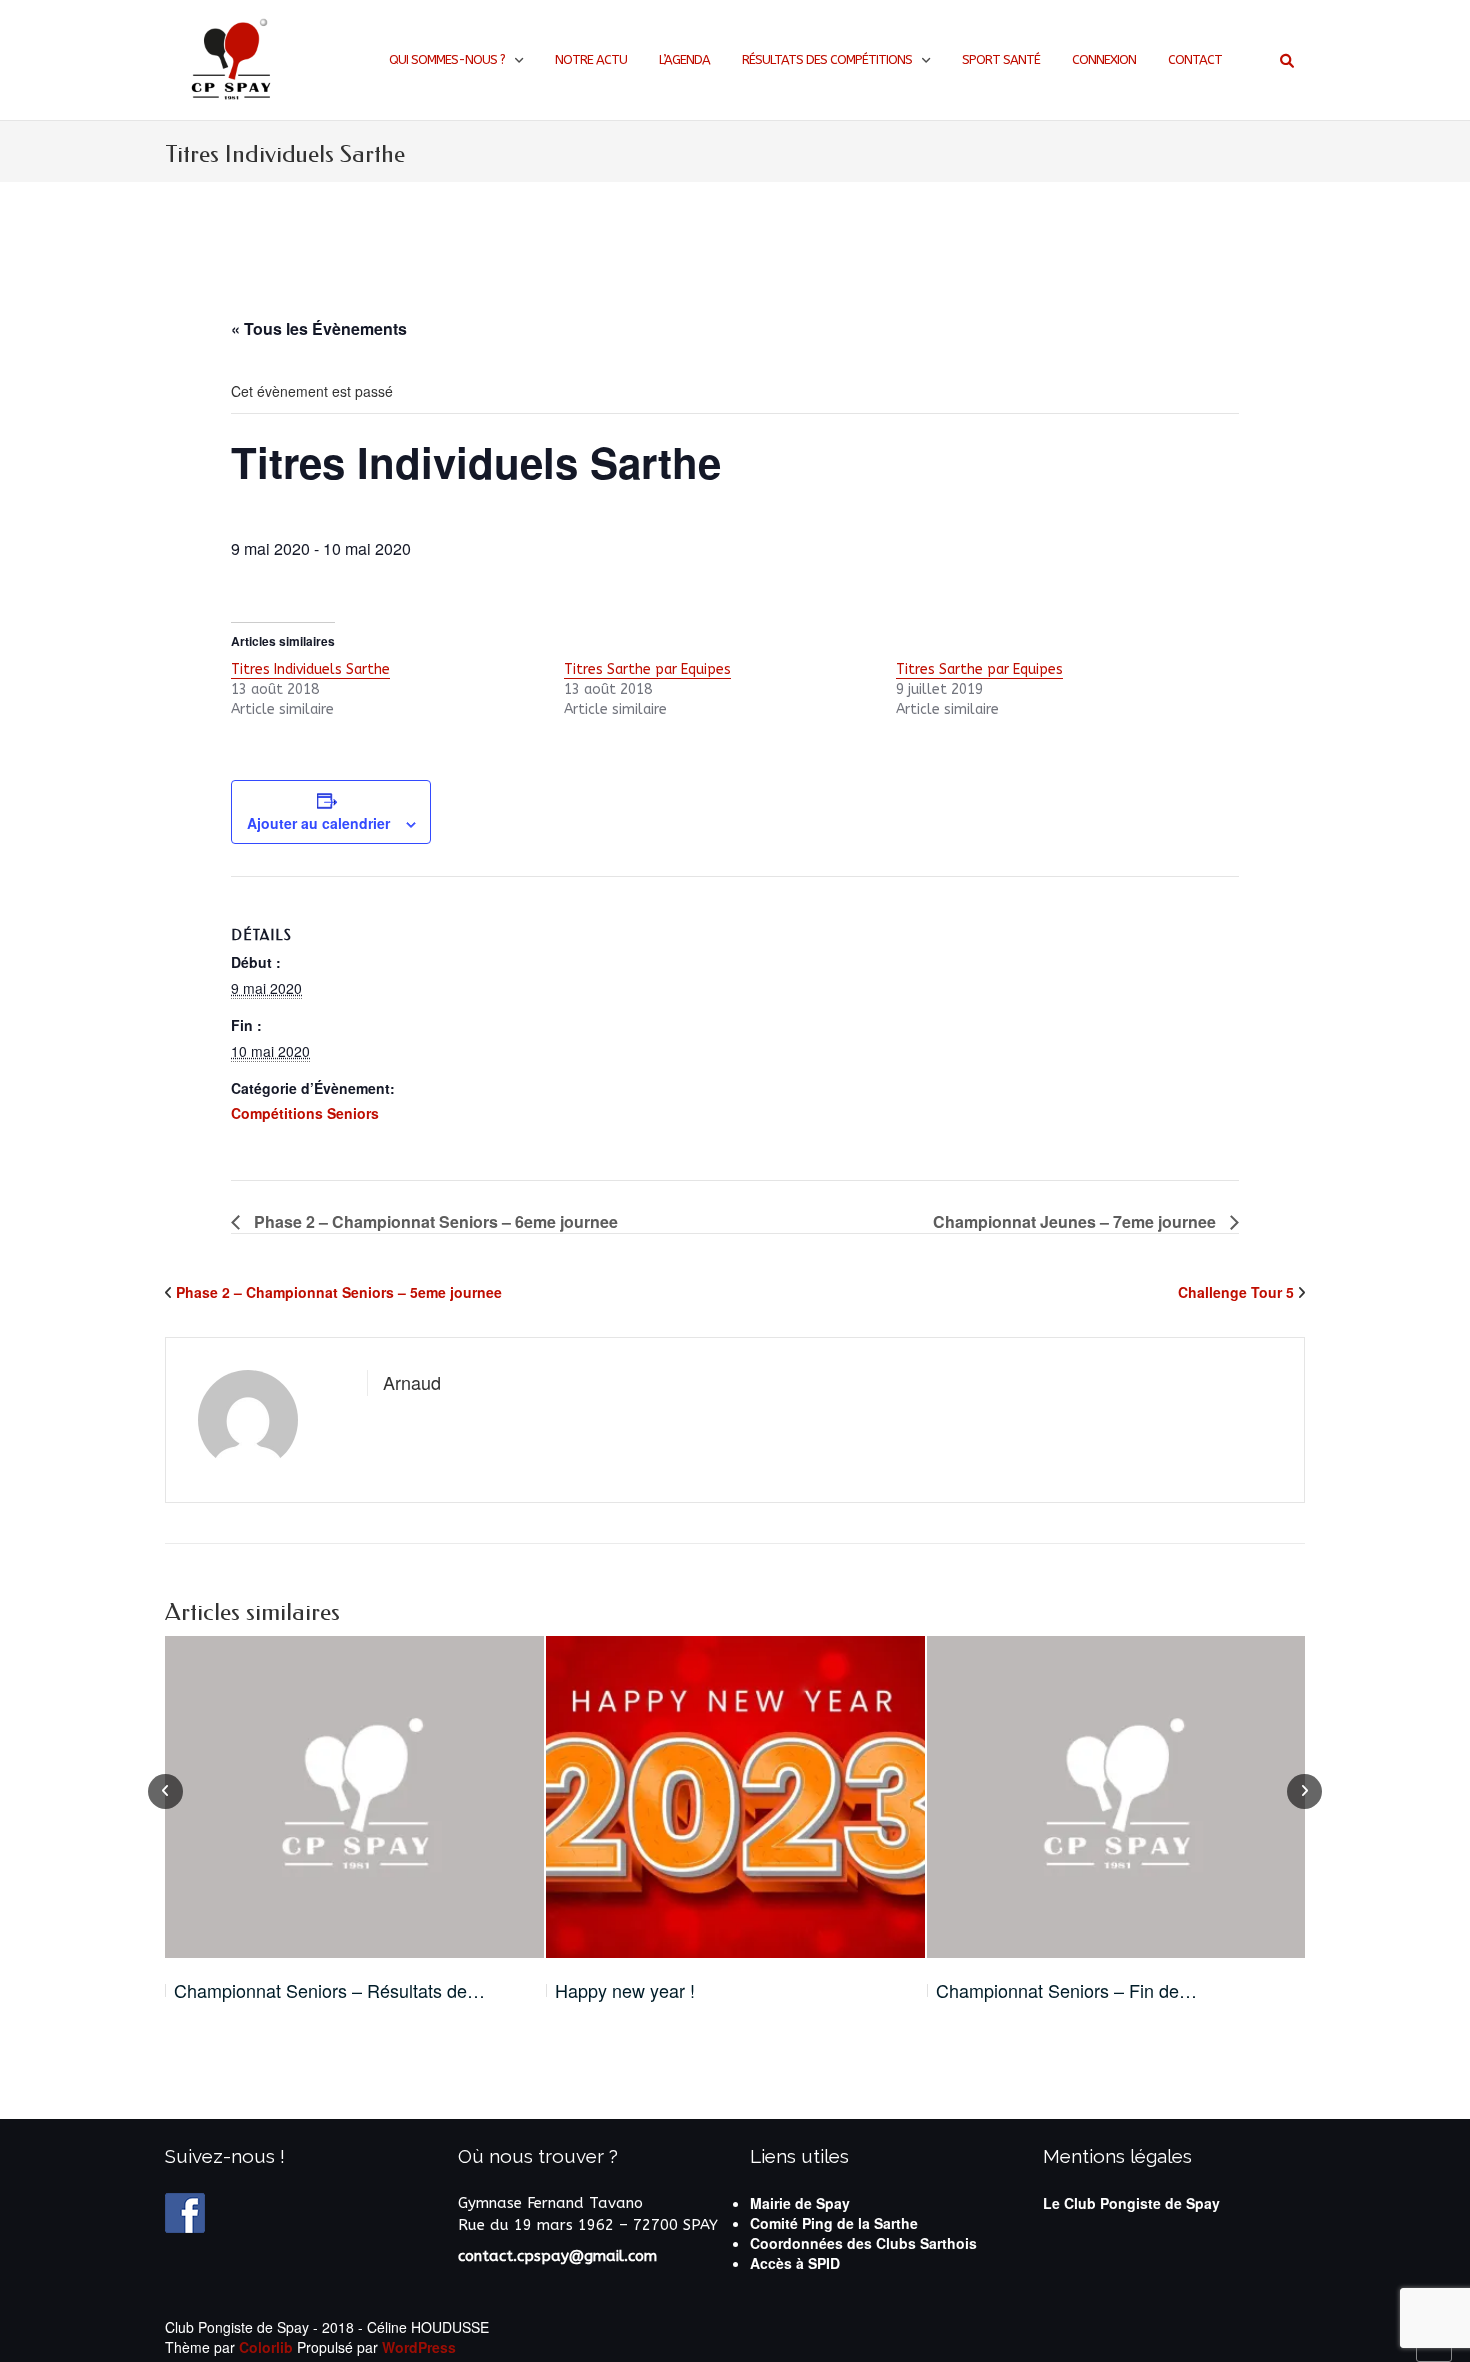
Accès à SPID (795, 2263)
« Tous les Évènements (319, 328)
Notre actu (591, 59)
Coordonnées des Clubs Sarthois (863, 2243)
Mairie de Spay (800, 2203)
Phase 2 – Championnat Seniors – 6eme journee (434, 1221)
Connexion (1104, 59)
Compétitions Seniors (305, 1113)
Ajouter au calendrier (318, 823)
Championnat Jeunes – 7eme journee (1076, 1221)
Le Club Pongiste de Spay (1131, 2203)
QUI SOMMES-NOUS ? (447, 59)
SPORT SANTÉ (1001, 59)
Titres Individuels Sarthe (310, 669)
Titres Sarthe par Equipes (647, 669)
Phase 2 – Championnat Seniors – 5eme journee (339, 1292)
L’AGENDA (684, 59)
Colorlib (266, 2347)
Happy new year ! (625, 1990)
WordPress (419, 2347)
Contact (1195, 59)
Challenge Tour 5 (1236, 1292)
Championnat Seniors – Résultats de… (329, 1990)
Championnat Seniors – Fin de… (1066, 1990)
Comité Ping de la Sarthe (834, 2223)
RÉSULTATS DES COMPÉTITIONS (827, 59)
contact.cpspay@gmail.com (557, 2256)
